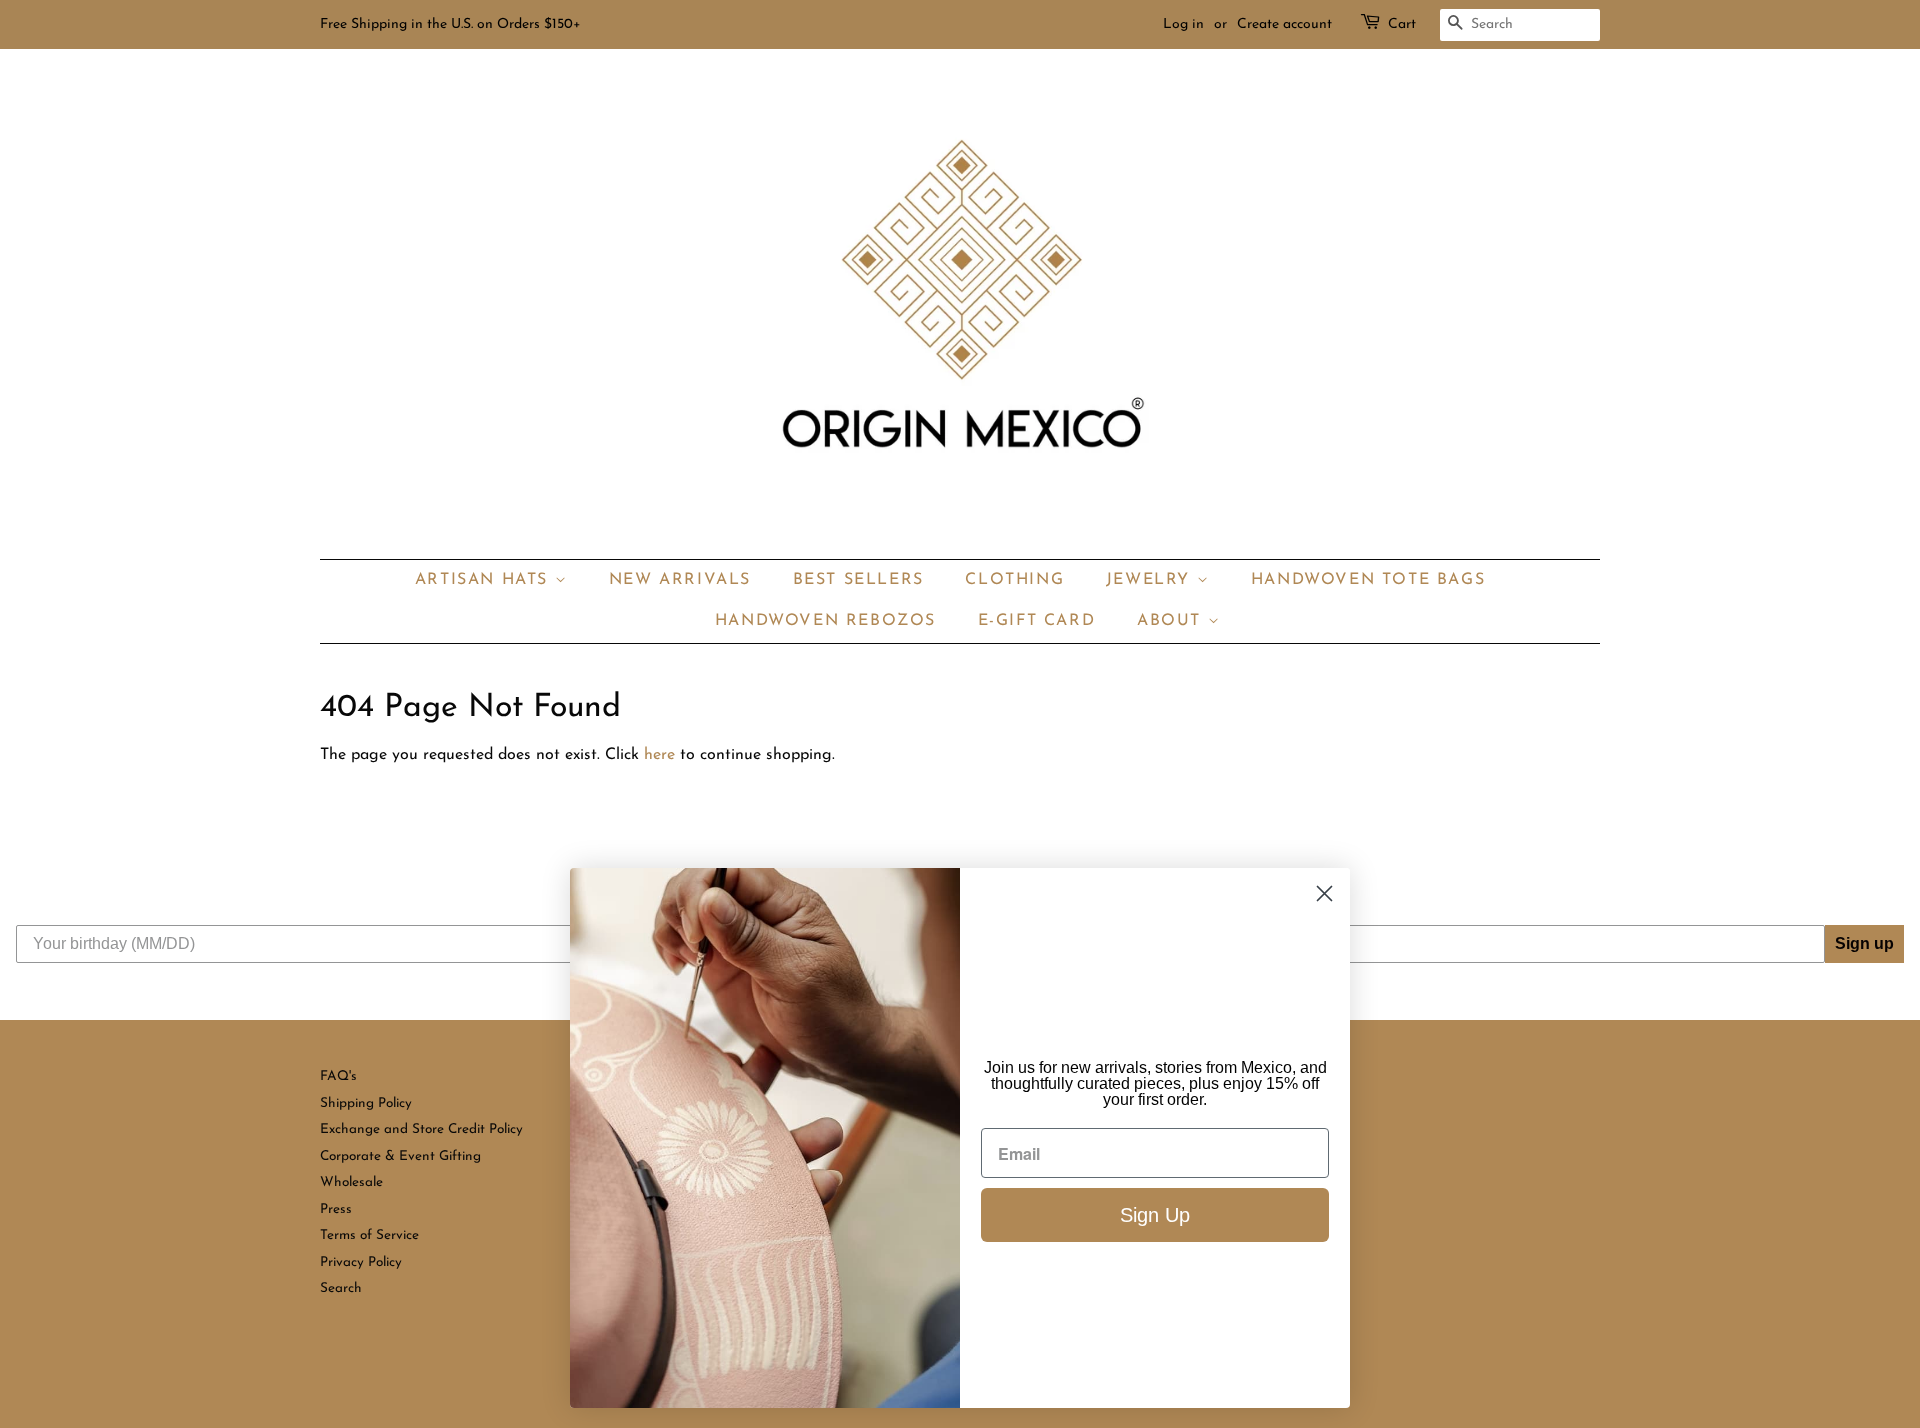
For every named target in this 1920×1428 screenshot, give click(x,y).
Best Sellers (858, 580)
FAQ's (338, 1076)
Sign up (1864, 943)
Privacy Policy (361, 1262)
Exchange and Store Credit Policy (421, 1129)
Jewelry (1151, 580)
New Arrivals (680, 580)
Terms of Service (369, 1235)
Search (341, 1288)
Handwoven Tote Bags (1368, 580)
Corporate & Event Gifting (400, 1156)
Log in (1183, 24)
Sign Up (1155, 1215)
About (1172, 621)
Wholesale (351, 1182)
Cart (1402, 24)
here (659, 755)
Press (336, 1209)
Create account (1284, 24)
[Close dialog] (1324, 893)
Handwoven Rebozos (825, 621)
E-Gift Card (1037, 621)
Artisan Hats (485, 580)
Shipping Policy (366, 1103)
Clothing (1014, 580)
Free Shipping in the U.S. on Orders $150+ (450, 24)
